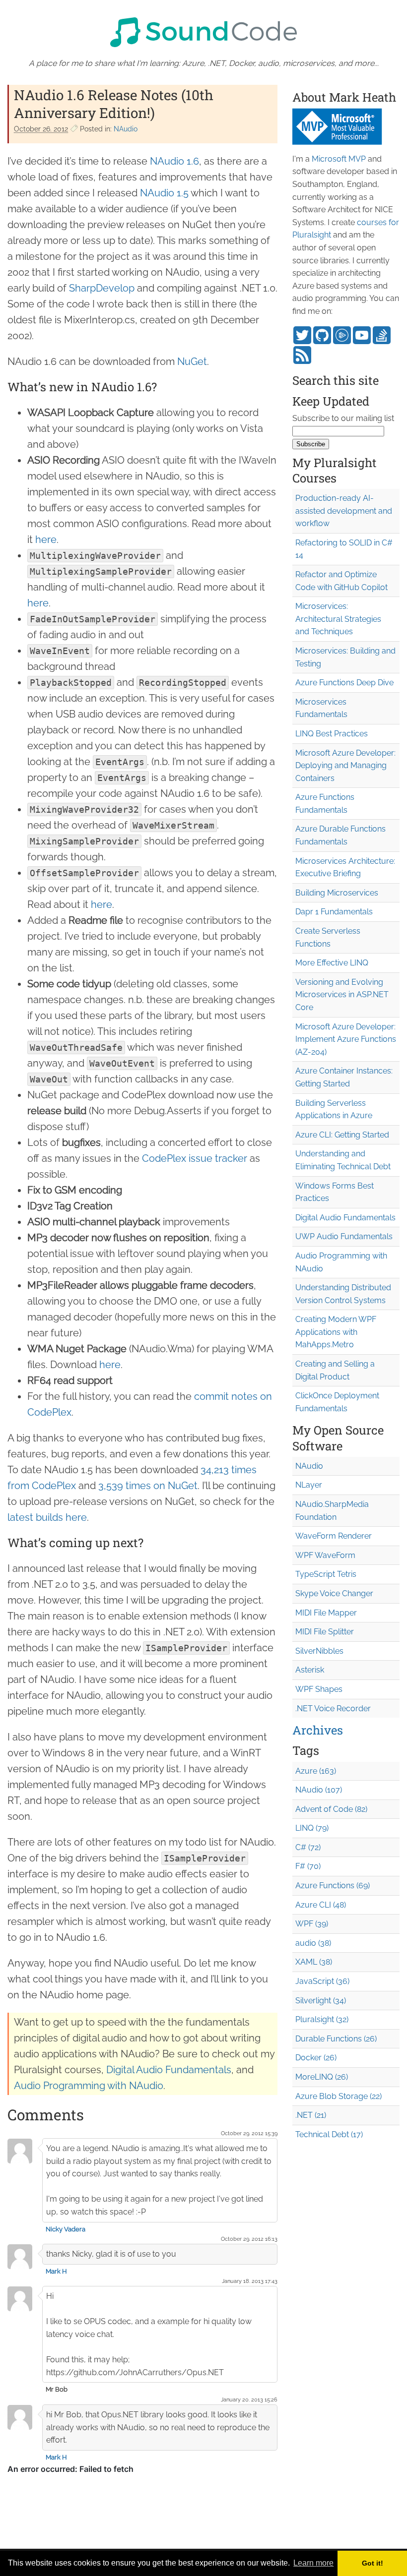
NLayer (309, 1485)
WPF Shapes (319, 1689)
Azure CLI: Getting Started (342, 1135)
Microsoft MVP (339, 159)
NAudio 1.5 (164, 193)
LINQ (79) (312, 1828)
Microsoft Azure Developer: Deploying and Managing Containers (345, 766)
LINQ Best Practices (332, 734)
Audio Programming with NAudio (89, 2086)
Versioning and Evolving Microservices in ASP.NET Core (342, 995)
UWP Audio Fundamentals (344, 1236)
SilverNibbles (319, 1651)
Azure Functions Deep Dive (344, 683)
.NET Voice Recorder (333, 1708)
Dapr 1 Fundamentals (334, 912)
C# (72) (308, 1847)
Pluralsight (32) (322, 2019)
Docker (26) (316, 2058)
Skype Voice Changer (334, 1593)
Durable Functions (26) (336, 2039)
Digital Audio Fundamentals (169, 2070)
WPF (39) (312, 1924)
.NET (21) (311, 2115)
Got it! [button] (373, 2563)
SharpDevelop (102, 288)
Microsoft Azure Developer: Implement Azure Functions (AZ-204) (346, 1039)
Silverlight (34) (321, 2001)
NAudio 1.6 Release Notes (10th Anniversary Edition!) (114, 104)
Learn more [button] (313, 2563)
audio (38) (313, 1943)
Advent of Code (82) (331, 1809)
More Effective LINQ (332, 963)
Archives (318, 1730)
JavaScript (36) (322, 1981)
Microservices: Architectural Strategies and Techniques (338, 619)
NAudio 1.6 (174, 161)
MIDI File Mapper (326, 1613)
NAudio (126, 129)
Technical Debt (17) (329, 2134)
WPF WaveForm (325, 1555)
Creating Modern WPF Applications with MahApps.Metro (336, 1332)
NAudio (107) (319, 1790)
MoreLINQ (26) (322, 2077)
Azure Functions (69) (333, 1886)
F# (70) (308, 1866)
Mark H (56, 2271)
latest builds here (47, 1517)
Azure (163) (316, 1771)
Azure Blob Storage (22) (339, 2096)
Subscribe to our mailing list (343, 418)
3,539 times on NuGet (148, 1486)
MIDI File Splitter (325, 1632)
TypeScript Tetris (326, 1574)
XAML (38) (314, 1962)
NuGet (192, 361)
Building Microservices (337, 893)
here (46, 539)
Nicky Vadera (66, 2229)
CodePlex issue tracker (195, 1158)
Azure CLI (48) (321, 1905)
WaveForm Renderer (334, 1536)
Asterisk (310, 1670)
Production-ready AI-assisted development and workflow (344, 511)
